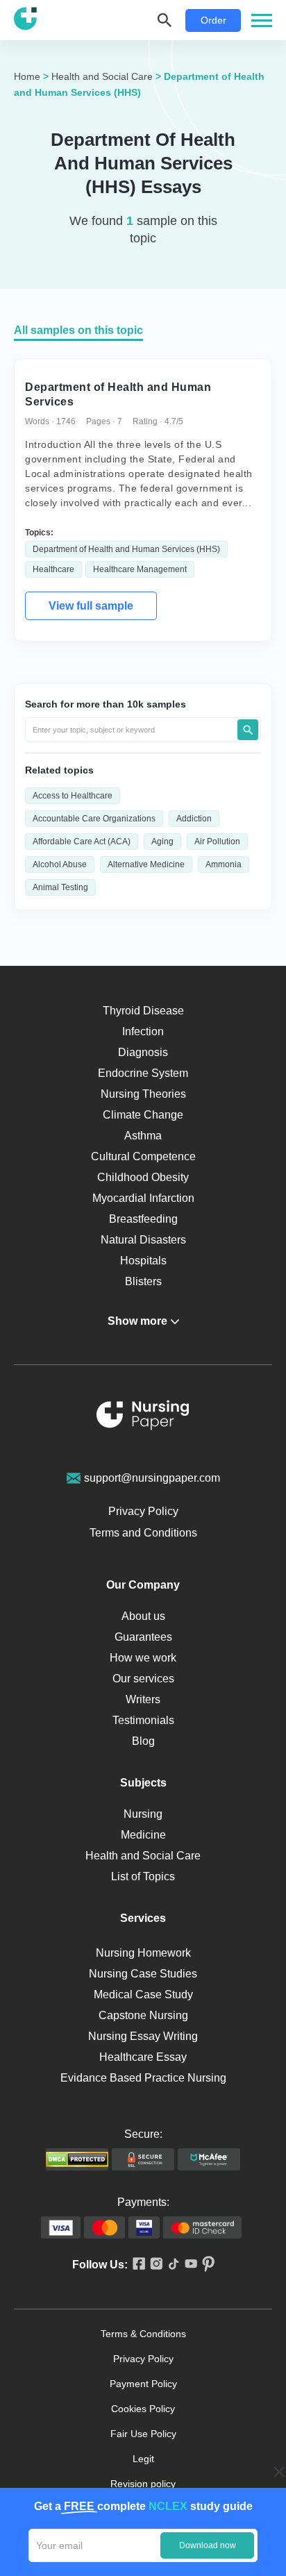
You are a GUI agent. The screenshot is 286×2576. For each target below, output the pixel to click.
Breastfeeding (143, 1219)
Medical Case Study (143, 1994)
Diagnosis (143, 1052)
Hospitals (143, 1261)
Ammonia (224, 864)
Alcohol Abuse (60, 864)
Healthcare (53, 569)
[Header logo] (25, 20)
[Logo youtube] (188, 2265)
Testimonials (143, 1720)
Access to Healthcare (73, 796)
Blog (143, 1741)
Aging (162, 842)
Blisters (143, 1281)
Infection (143, 1031)
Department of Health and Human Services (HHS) (126, 549)
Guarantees (143, 1637)
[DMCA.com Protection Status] (77, 2159)
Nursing (143, 1814)
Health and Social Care (102, 76)
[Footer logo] (143, 1417)
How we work (143, 1658)
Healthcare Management (140, 569)
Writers (143, 1699)
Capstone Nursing (143, 2015)
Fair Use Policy (143, 2434)
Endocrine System (143, 1073)
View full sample (91, 606)
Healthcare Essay (143, 2057)
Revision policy (143, 2484)
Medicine (143, 1835)
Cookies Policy (143, 2409)
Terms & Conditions (143, 2334)
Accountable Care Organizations (94, 819)
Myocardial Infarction (143, 1198)
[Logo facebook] (136, 2265)
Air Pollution (217, 842)
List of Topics (143, 1876)
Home (27, 76)
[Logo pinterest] (206, 2265)
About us (143, 1616)
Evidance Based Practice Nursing (143, 2078)
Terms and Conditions (143, 1533)
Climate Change (143, 1115)
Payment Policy (143, 2384)
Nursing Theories (143, 1094)
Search (248, 730)
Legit (143, 2459)
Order (213, 20)
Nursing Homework (143, 1953)
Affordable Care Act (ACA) (82, 842)
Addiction (194, 819)
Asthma (143, 1136)
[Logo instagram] (154, 2265)
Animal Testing (60, 887)
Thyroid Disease (143, 1011)
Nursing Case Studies (143, 1974)
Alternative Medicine (146, 864)
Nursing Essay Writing (143, 2036)
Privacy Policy (143, 1511)
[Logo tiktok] (171, 2265)
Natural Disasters (143, 1240)
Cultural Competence (143, 1156)
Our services (143, 1679)
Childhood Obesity (143, 1177)
